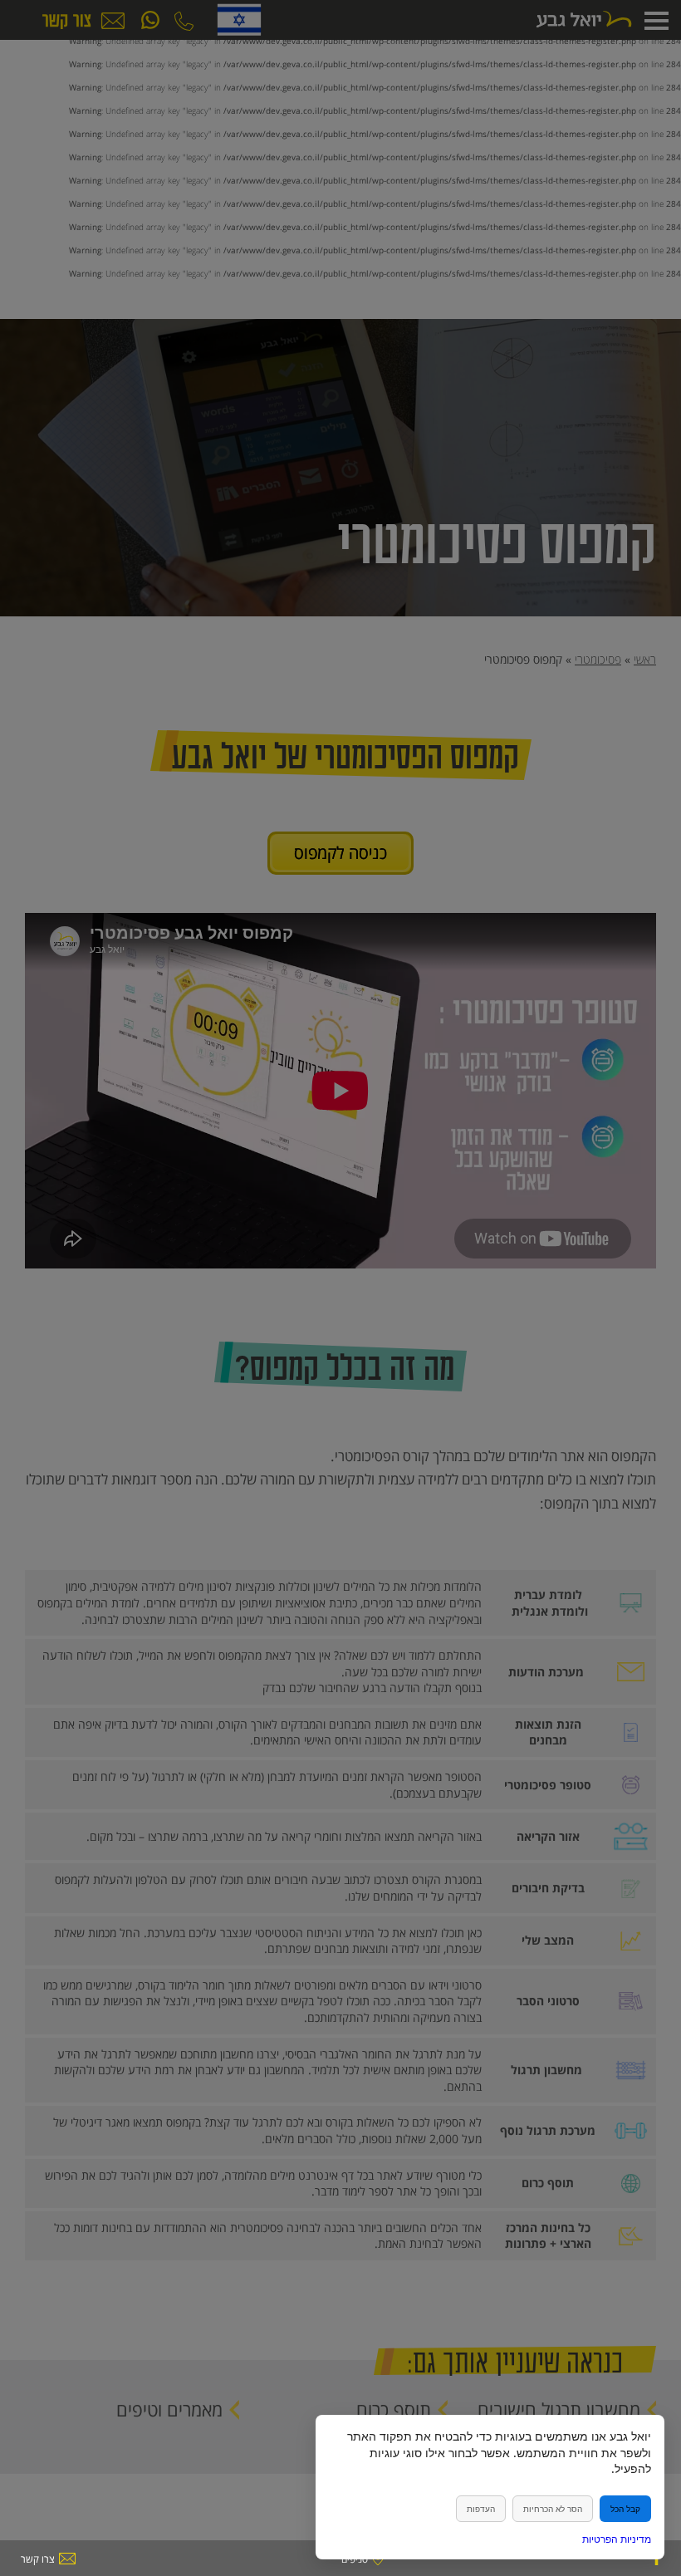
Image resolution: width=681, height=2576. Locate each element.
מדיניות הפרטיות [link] (617, 2539)
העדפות (481, 2509)
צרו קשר (38, 2559)
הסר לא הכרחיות (553, 2509)
